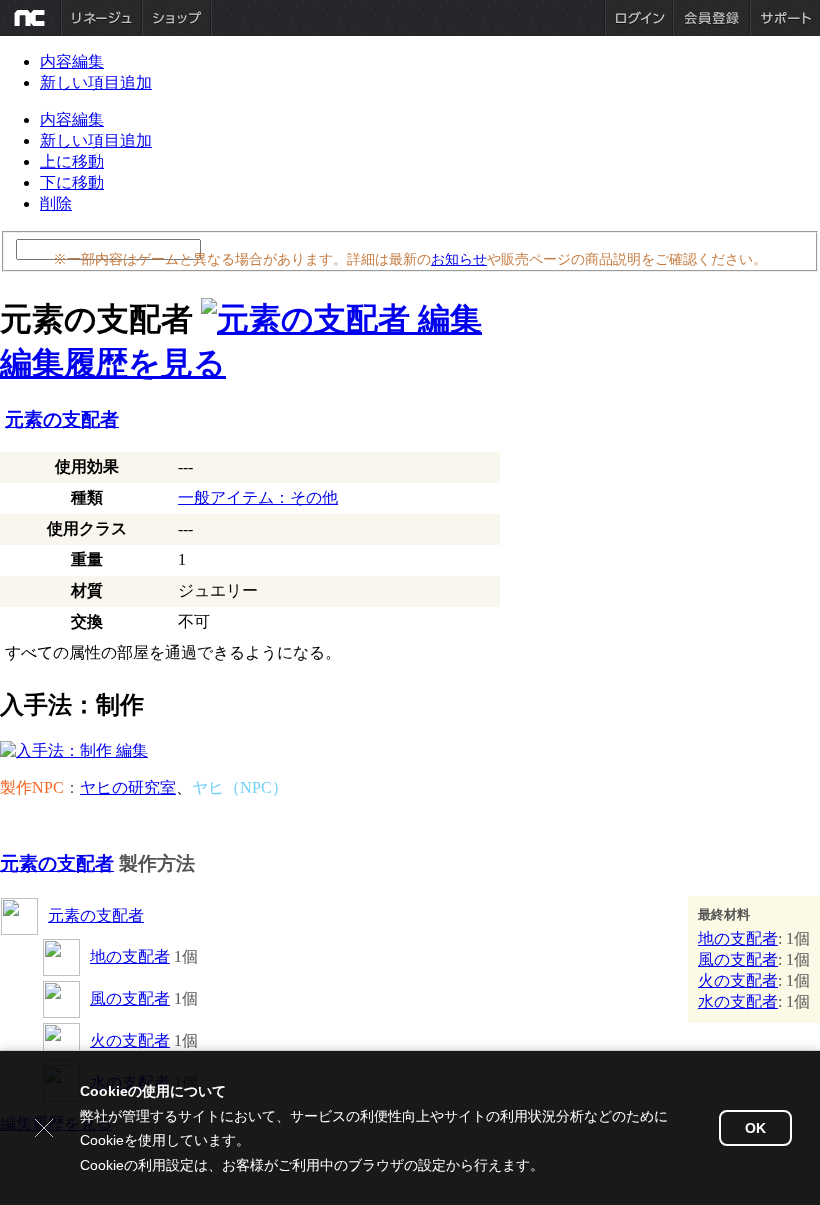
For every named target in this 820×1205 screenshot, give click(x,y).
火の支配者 (130, 1040)
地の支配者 (130, 956)
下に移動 (72, 182)
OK (755, 1128)
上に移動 (72, 161)
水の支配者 (738, 1001)
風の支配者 (130, 998)
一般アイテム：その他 (258, 497)
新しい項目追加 (96, 82)
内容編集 (72, 61)
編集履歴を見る (113, 363)
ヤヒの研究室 (128, 787)
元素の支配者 (62, 419)
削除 (56, 203)
